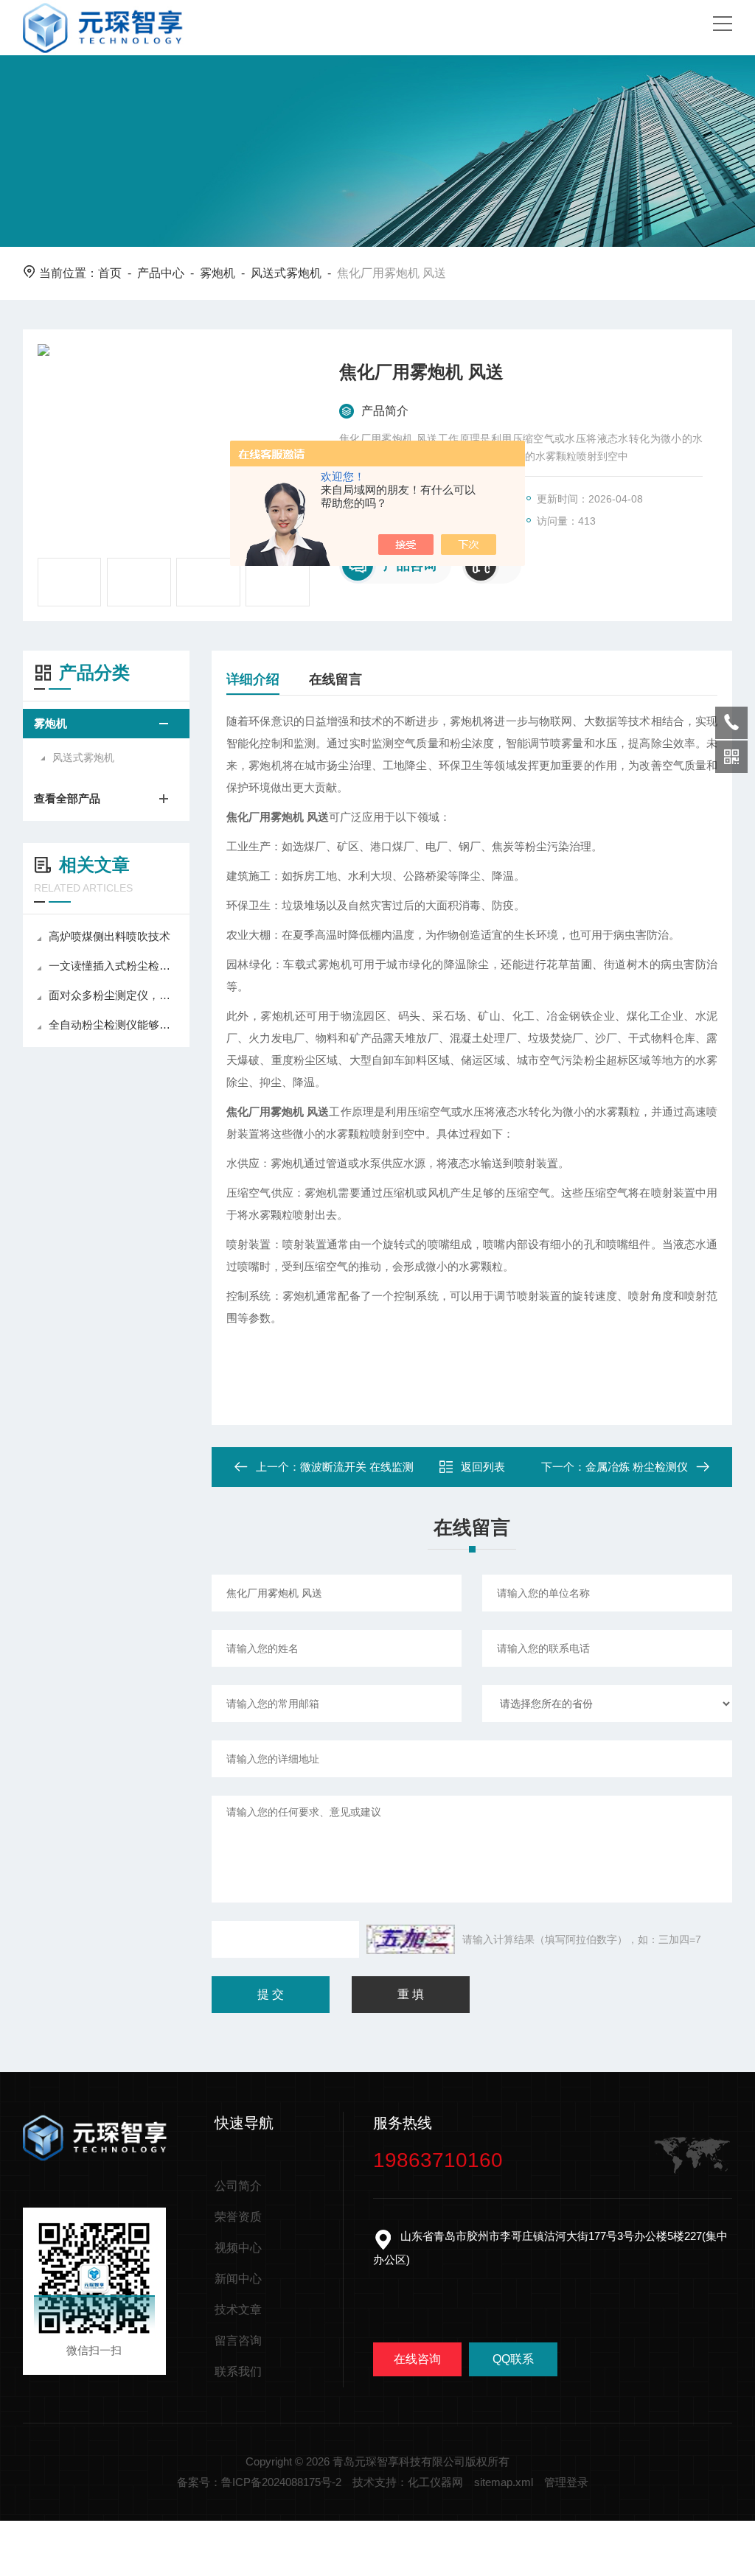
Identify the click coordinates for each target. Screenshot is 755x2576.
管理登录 (566, 2482)
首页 (110, 273)
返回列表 (483, 1467)
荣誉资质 (238, 2217)
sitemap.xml (504, 2482)
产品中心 (161, 273)
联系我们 (238, 2372)
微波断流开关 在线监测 (357, 1467)
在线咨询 (417, 2359)
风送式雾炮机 (286, 273)
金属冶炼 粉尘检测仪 (637, 1467)
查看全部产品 (67, 798)
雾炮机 (218, 273)
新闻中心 (238, 2279)
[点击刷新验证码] (411, 1939)
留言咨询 (238, 2341)
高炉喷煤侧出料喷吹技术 (109, 936)
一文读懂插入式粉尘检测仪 (114, 966)
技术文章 (238, 2310)
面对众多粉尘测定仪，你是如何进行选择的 (114, 995)
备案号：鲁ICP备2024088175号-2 (259, 2482)
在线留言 (335, 679)
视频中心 (238, 2248)
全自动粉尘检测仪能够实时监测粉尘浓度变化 (114, 1025)
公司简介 (238, 2186)
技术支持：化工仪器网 (408, 2482)
